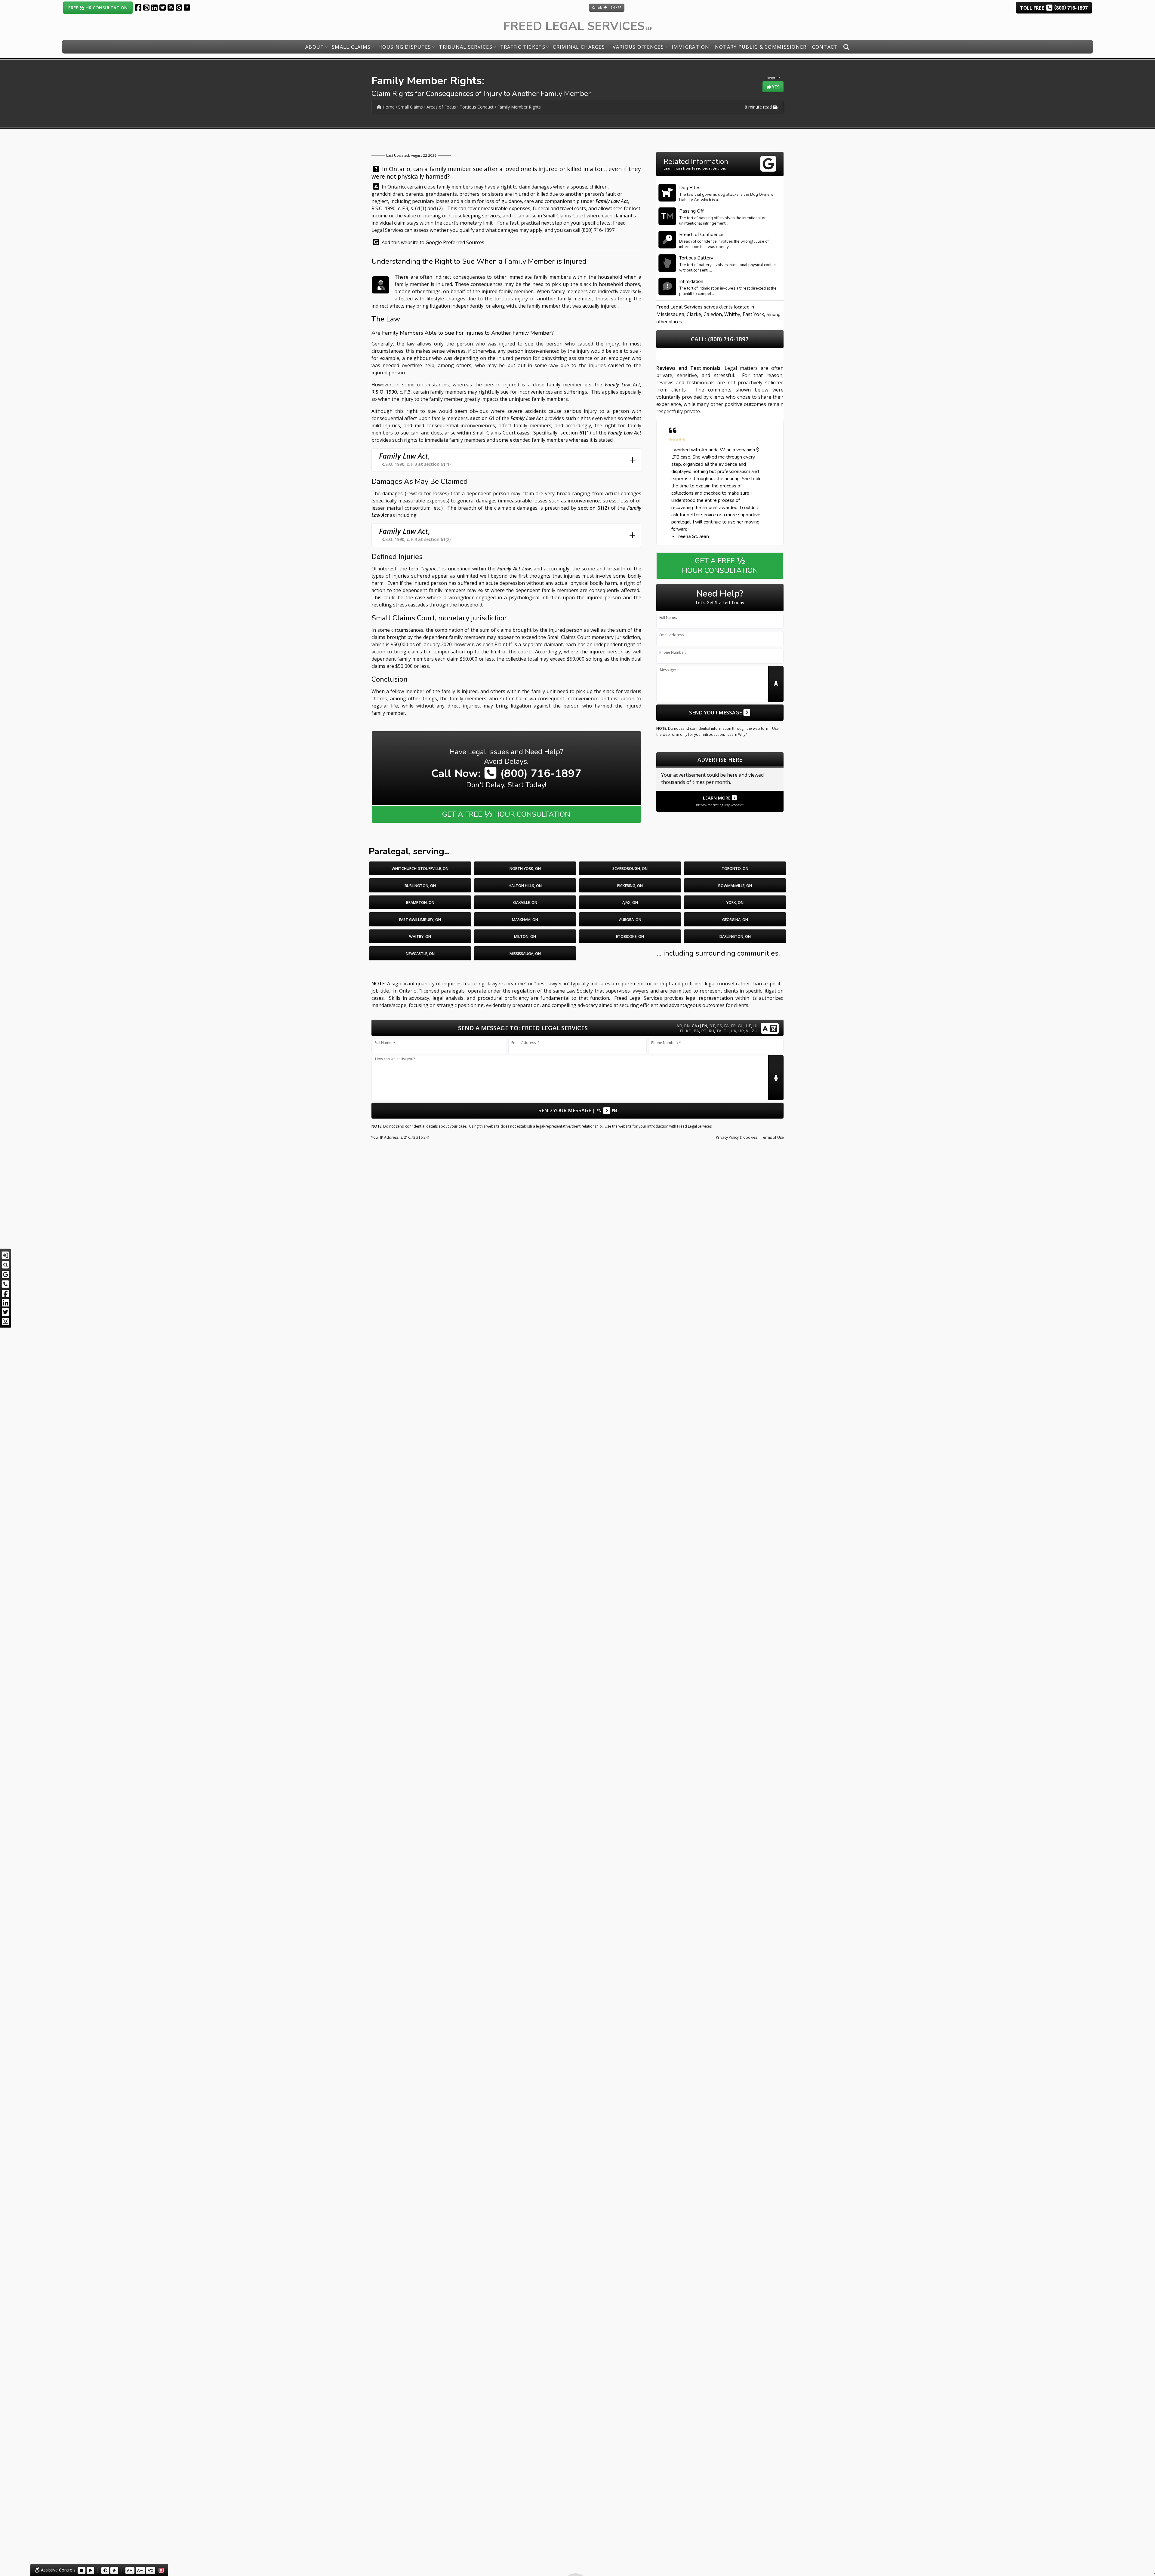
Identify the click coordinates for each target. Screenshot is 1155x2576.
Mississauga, (671, 314)
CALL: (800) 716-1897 (720, 339)
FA (726, 1026)
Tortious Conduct (477, 107)
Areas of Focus (441, 107)
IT (682, 1031)
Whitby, (733, 314)
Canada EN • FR (607, 8)
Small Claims (351, 47)
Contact (825, 47)
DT (712, 1026)
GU (741, 1026)
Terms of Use (772, 1137)
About (315, 47)
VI (748, 1031)
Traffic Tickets (523, 47)
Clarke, (695, 314)
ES (719, 1026)
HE (748, 1026)
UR (741, 1031)
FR (733, 1026)
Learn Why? (737, 734)
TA (719, 1031)
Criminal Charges (579, 47)
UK (734, 1031)
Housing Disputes (405, 47)
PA (696, 1031)
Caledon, (713, 314)
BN (687, 1026)
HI (755, 1026)
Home (388, 107)
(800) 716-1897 (598, 230)
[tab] (506, 460)
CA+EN (699, 1025)
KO (689, 1031)
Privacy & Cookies (736, 1137)
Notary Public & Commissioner (761, 47)
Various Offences (638, 47)
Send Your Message (716, 712)
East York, (754, 314)
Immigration (691, 47)
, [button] (415, 459)
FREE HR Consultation (98, 7)
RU (711, 1031)
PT (704, 1031)
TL (726, 1031)
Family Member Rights (519, 107)
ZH (755, 1031)
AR (679, 1026)
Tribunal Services (466, 47)
